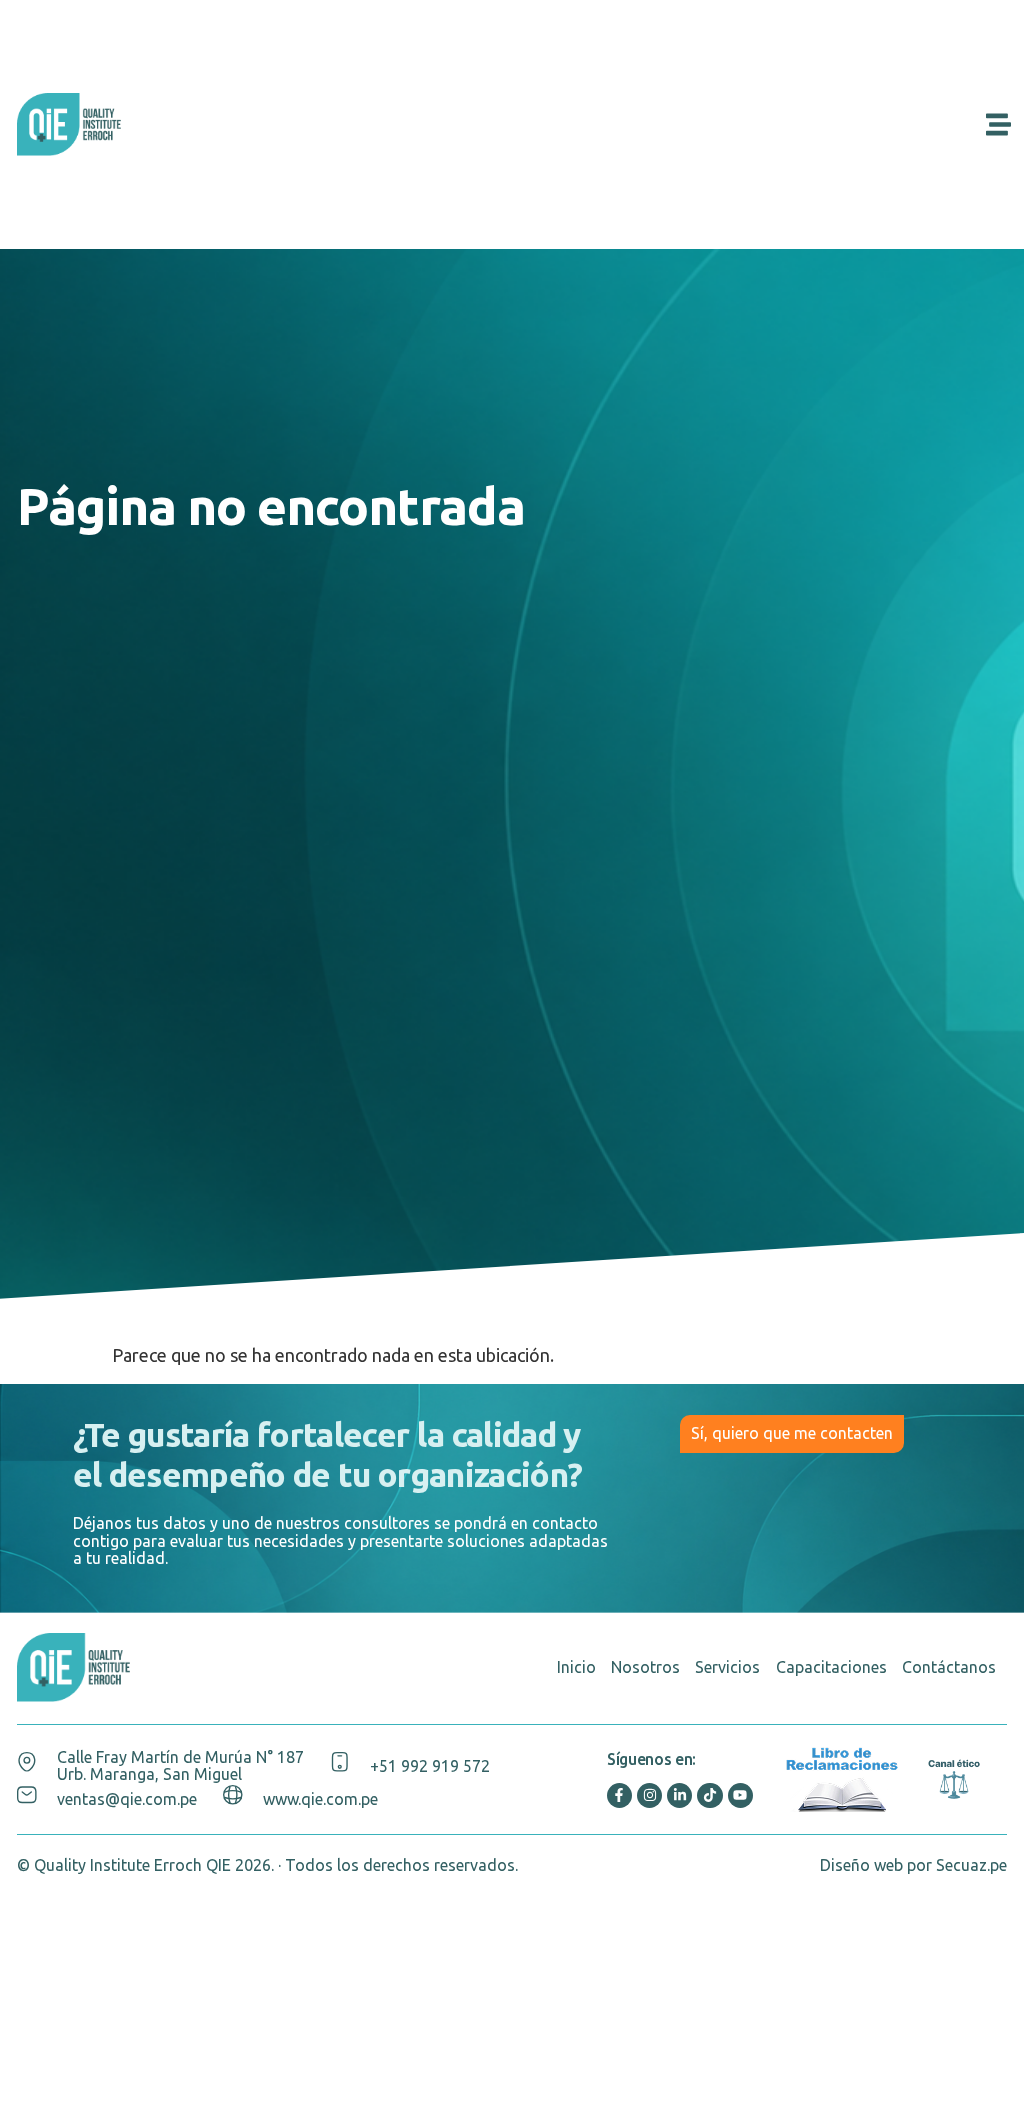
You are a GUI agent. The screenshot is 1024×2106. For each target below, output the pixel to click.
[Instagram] (649, 1795)
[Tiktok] (709, 1795)
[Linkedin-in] (679, 1795)
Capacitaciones (831, 1667)
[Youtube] (740, 1795)
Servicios (727, 1667)
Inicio (576, 1667)
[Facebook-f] (619, 1795)
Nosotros (645, 1667)
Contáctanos (949, 1667)
